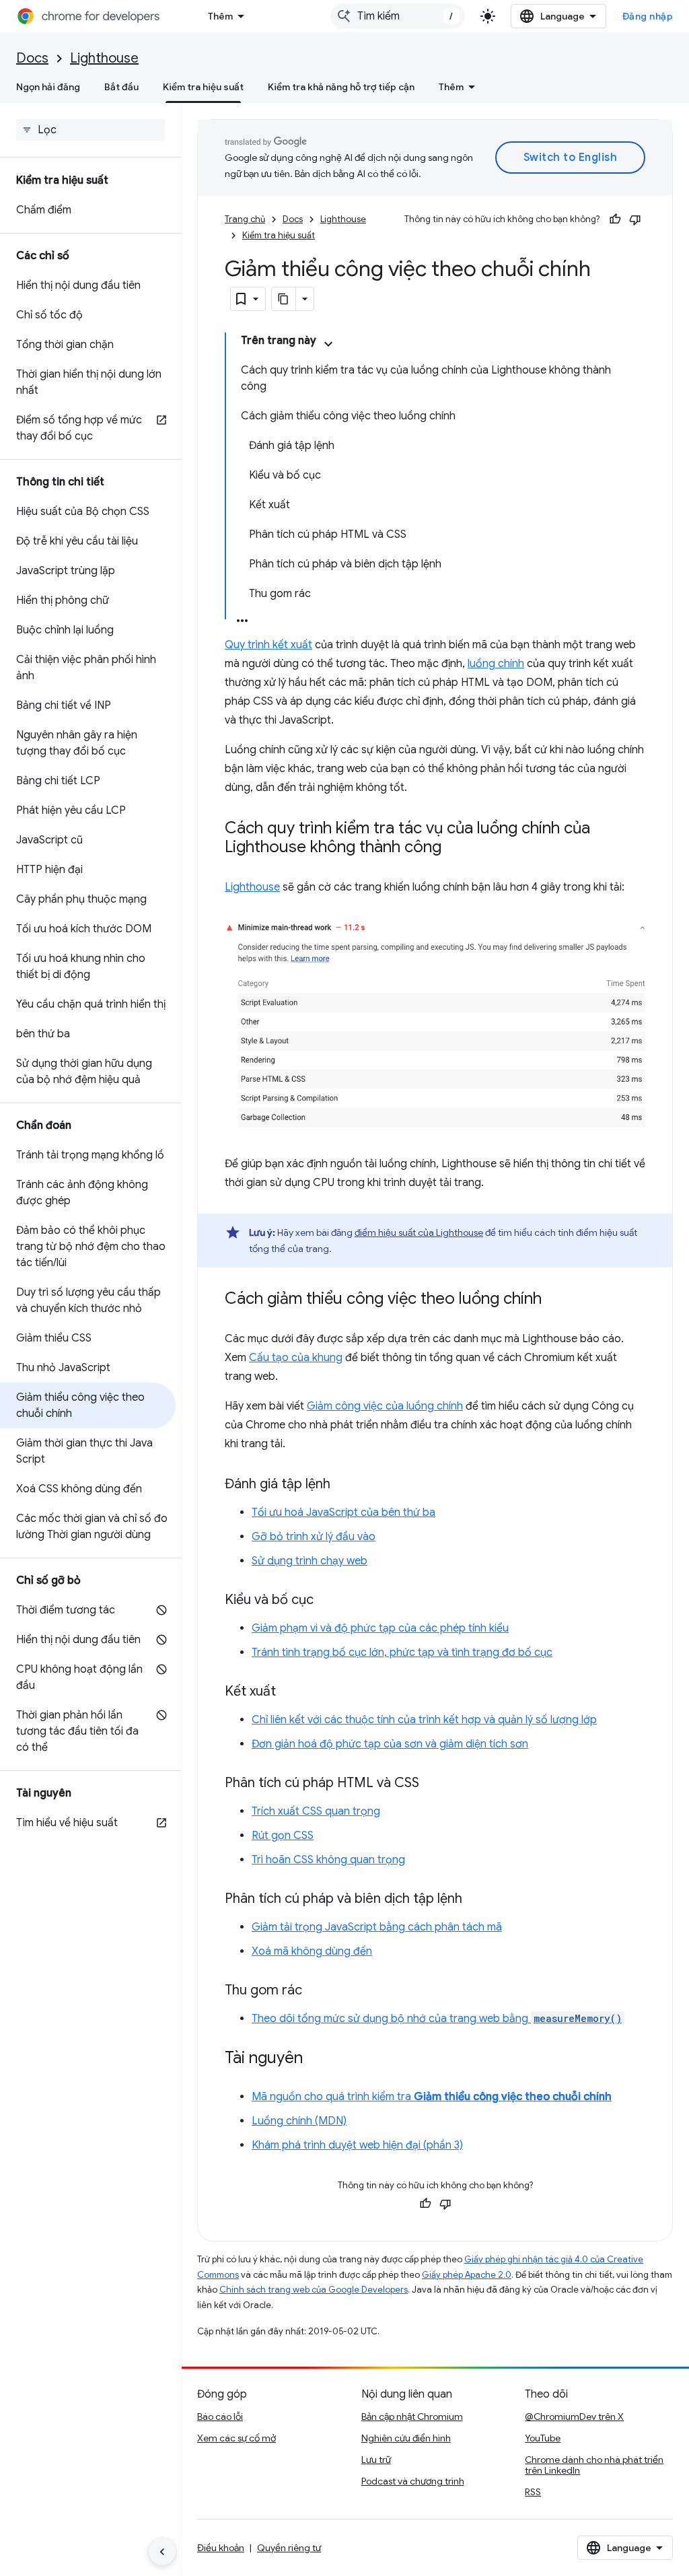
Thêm (220, 16)
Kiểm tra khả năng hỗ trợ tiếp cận (341, 87)
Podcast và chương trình (413, 2481)
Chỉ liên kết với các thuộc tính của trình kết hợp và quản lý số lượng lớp (424, 1720)
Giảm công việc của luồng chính (385, 1406)
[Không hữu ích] (635, 219)
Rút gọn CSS (283, 1836)
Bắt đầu (121, 87)
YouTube (543, 2438)
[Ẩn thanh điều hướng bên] (162, 2552)
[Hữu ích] (615, 219)
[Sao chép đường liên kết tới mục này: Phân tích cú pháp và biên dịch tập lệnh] (476, 1900)
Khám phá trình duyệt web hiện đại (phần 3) (357, 2145)
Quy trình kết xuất (268, 645)
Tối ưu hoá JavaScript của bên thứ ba (343, 1512)
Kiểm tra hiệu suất (203, 87)
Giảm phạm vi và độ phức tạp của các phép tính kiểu (380, 1628)
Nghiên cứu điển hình (406, 2438)
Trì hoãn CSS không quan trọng (328, 1860)
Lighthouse (104, 58)
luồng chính (496, 664)
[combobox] (398, 16)
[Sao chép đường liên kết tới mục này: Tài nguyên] (316, 2059)
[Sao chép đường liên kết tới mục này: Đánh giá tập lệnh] (344, 1485)
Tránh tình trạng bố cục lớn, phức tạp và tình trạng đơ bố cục (402, 1652)
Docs (32, 58)
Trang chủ (245, 219)
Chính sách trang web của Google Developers (314, 2290)
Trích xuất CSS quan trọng (316, 1811)
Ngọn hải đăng (48, 87)
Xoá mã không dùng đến (312, 1951)
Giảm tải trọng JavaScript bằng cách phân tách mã (377, 1927)
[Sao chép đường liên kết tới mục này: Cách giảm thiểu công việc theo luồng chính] (555, 1300)
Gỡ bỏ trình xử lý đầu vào (314, 1537)
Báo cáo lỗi (220, 2416)
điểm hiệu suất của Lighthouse (419, 1232)
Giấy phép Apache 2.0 (467, 2275)
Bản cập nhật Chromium (412, 2416)
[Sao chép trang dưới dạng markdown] (284, 299)
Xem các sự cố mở (237, 2438)
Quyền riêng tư (289, 2548)
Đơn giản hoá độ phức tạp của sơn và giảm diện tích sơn (390, 1744)
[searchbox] (90, 130)
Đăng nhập (648, 16)
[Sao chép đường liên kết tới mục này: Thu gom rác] (316, 1991)
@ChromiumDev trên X (574, 2416)
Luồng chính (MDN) (299, 2121)
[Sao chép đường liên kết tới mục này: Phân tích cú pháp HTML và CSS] (433, 1784)
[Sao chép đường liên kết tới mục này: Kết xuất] (289, 1692)
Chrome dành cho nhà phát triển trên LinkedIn (594, 2465)
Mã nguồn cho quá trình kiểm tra (432, 2097)
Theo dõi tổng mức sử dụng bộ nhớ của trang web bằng (437, 2019)
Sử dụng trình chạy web (310, 1561)
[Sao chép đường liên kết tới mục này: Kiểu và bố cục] (327, 1601)
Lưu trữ (376, 2460)
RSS (533, 2492)
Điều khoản (221, 2548)
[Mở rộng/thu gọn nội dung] (328, 344)
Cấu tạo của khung (296, 1358)
